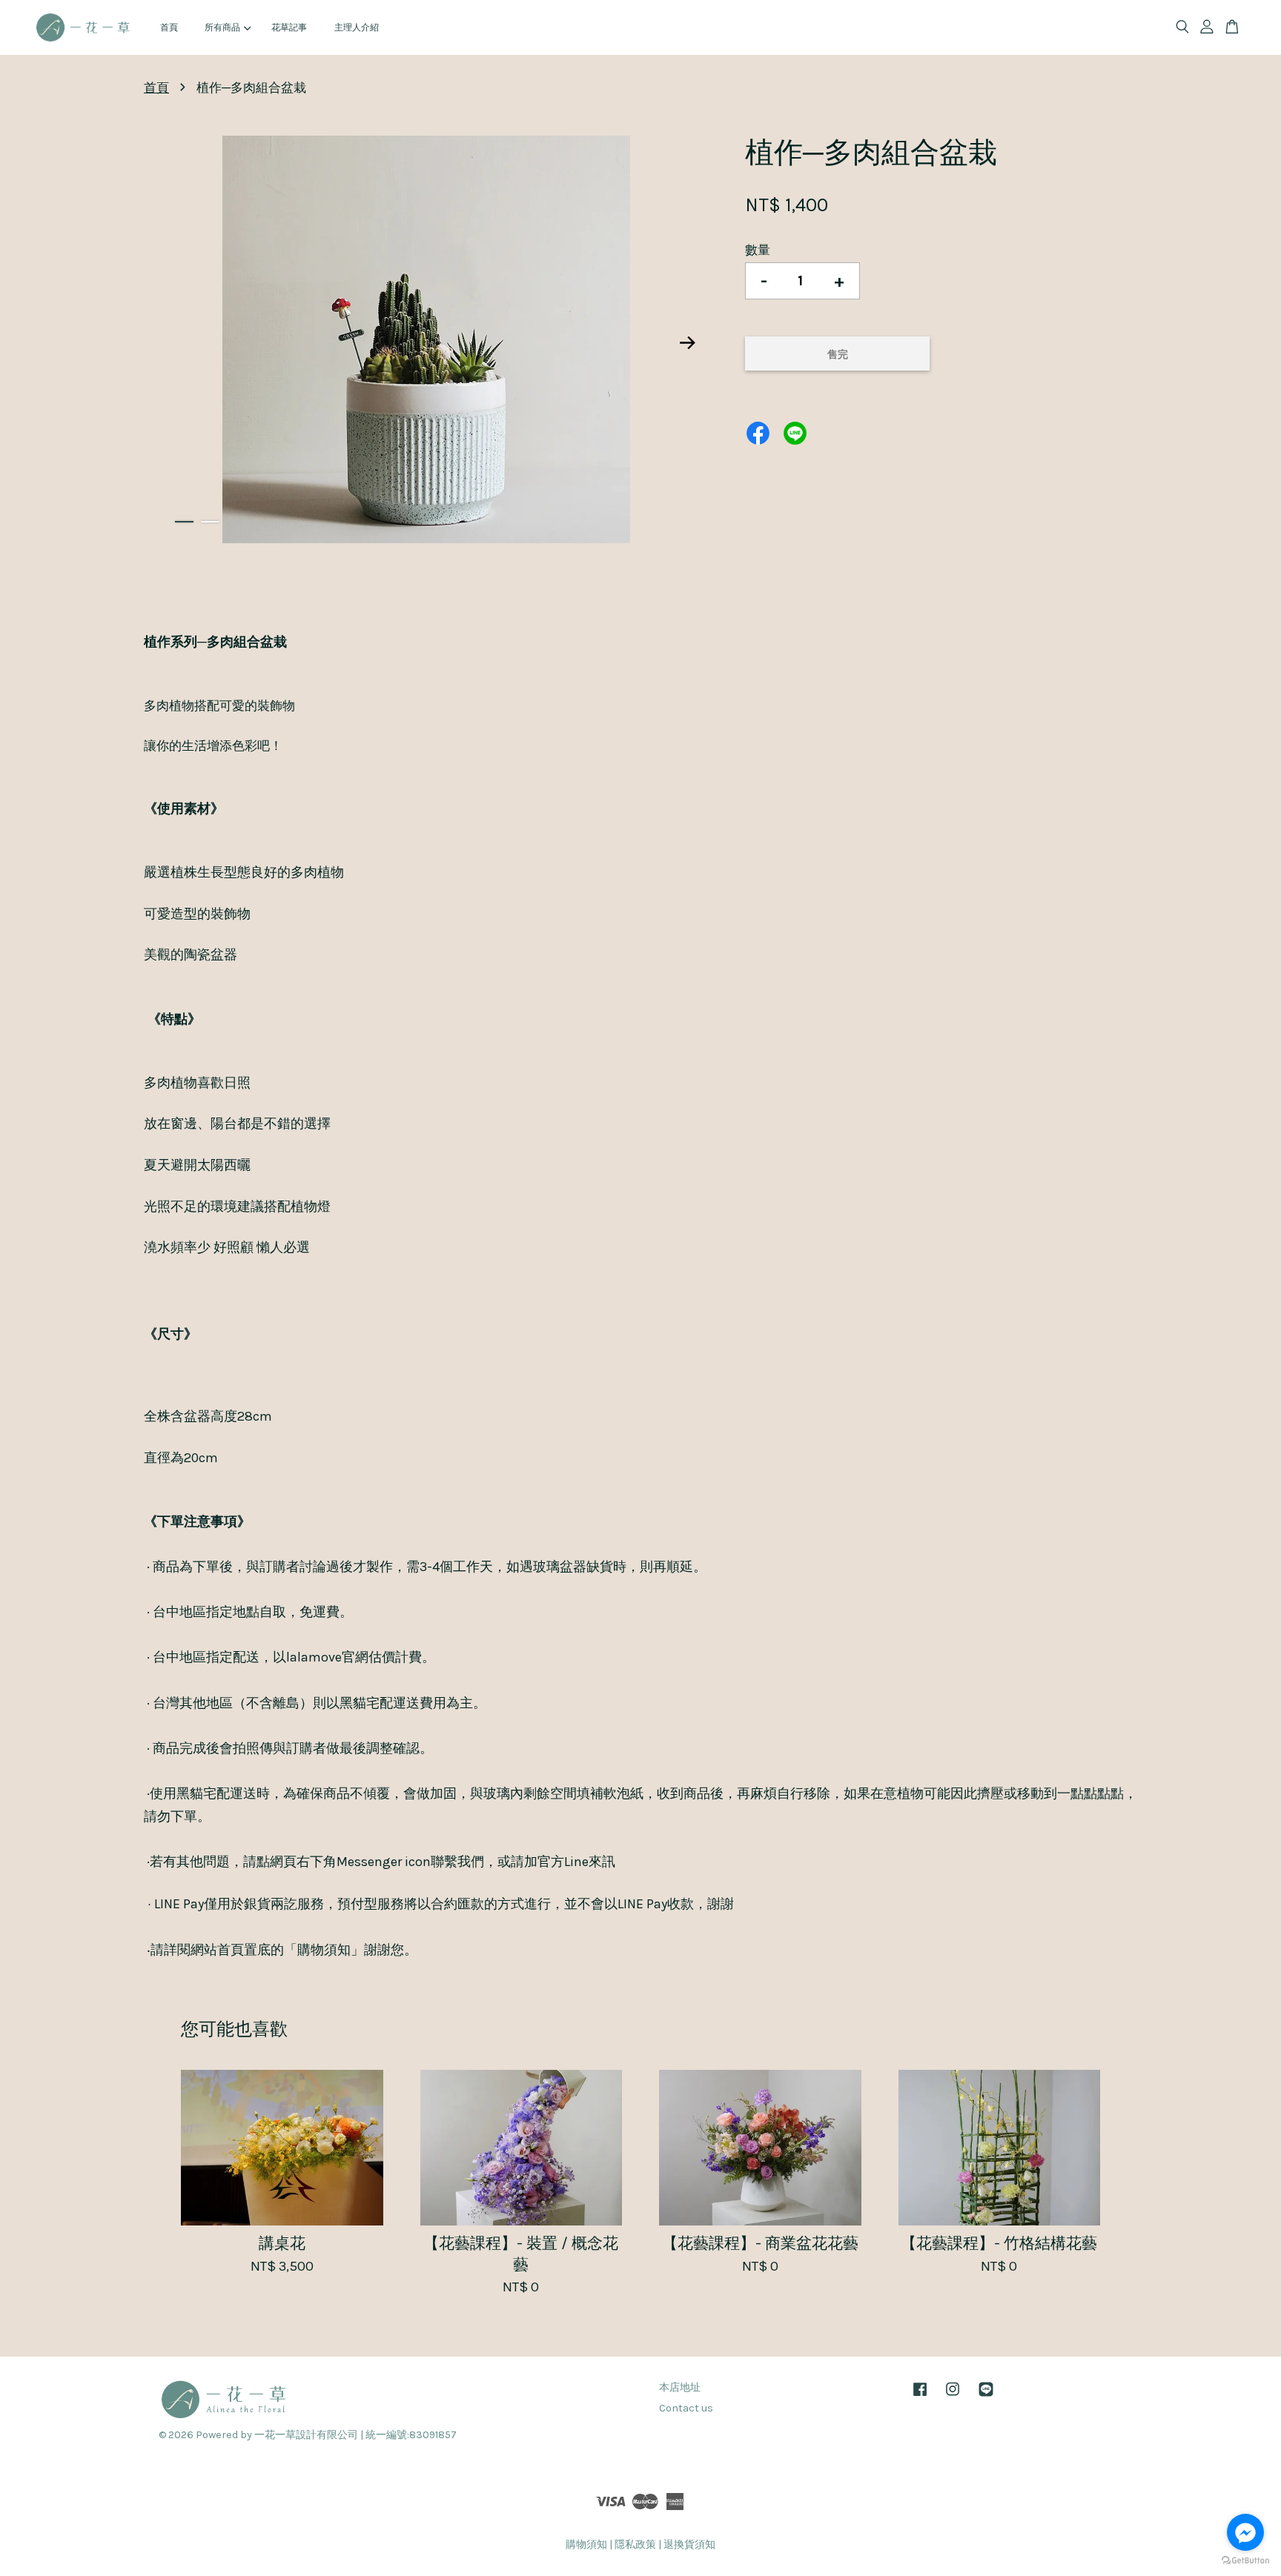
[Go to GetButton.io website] (1245, 2561)
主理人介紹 (357, 27)
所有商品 (222, 27)
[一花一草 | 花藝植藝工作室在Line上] (986, 2396)
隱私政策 (635, 2545)
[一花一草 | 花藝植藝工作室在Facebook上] (920, 2396)
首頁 (169, 27)
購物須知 (586, 2545)
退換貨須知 (689, 2545)
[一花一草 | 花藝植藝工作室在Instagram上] (953, 2396)
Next (688, 342)
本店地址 (680, 2387)
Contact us (686, 2408)
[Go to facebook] (1245, 2532)
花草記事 (289, 27)
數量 (758, 250)
